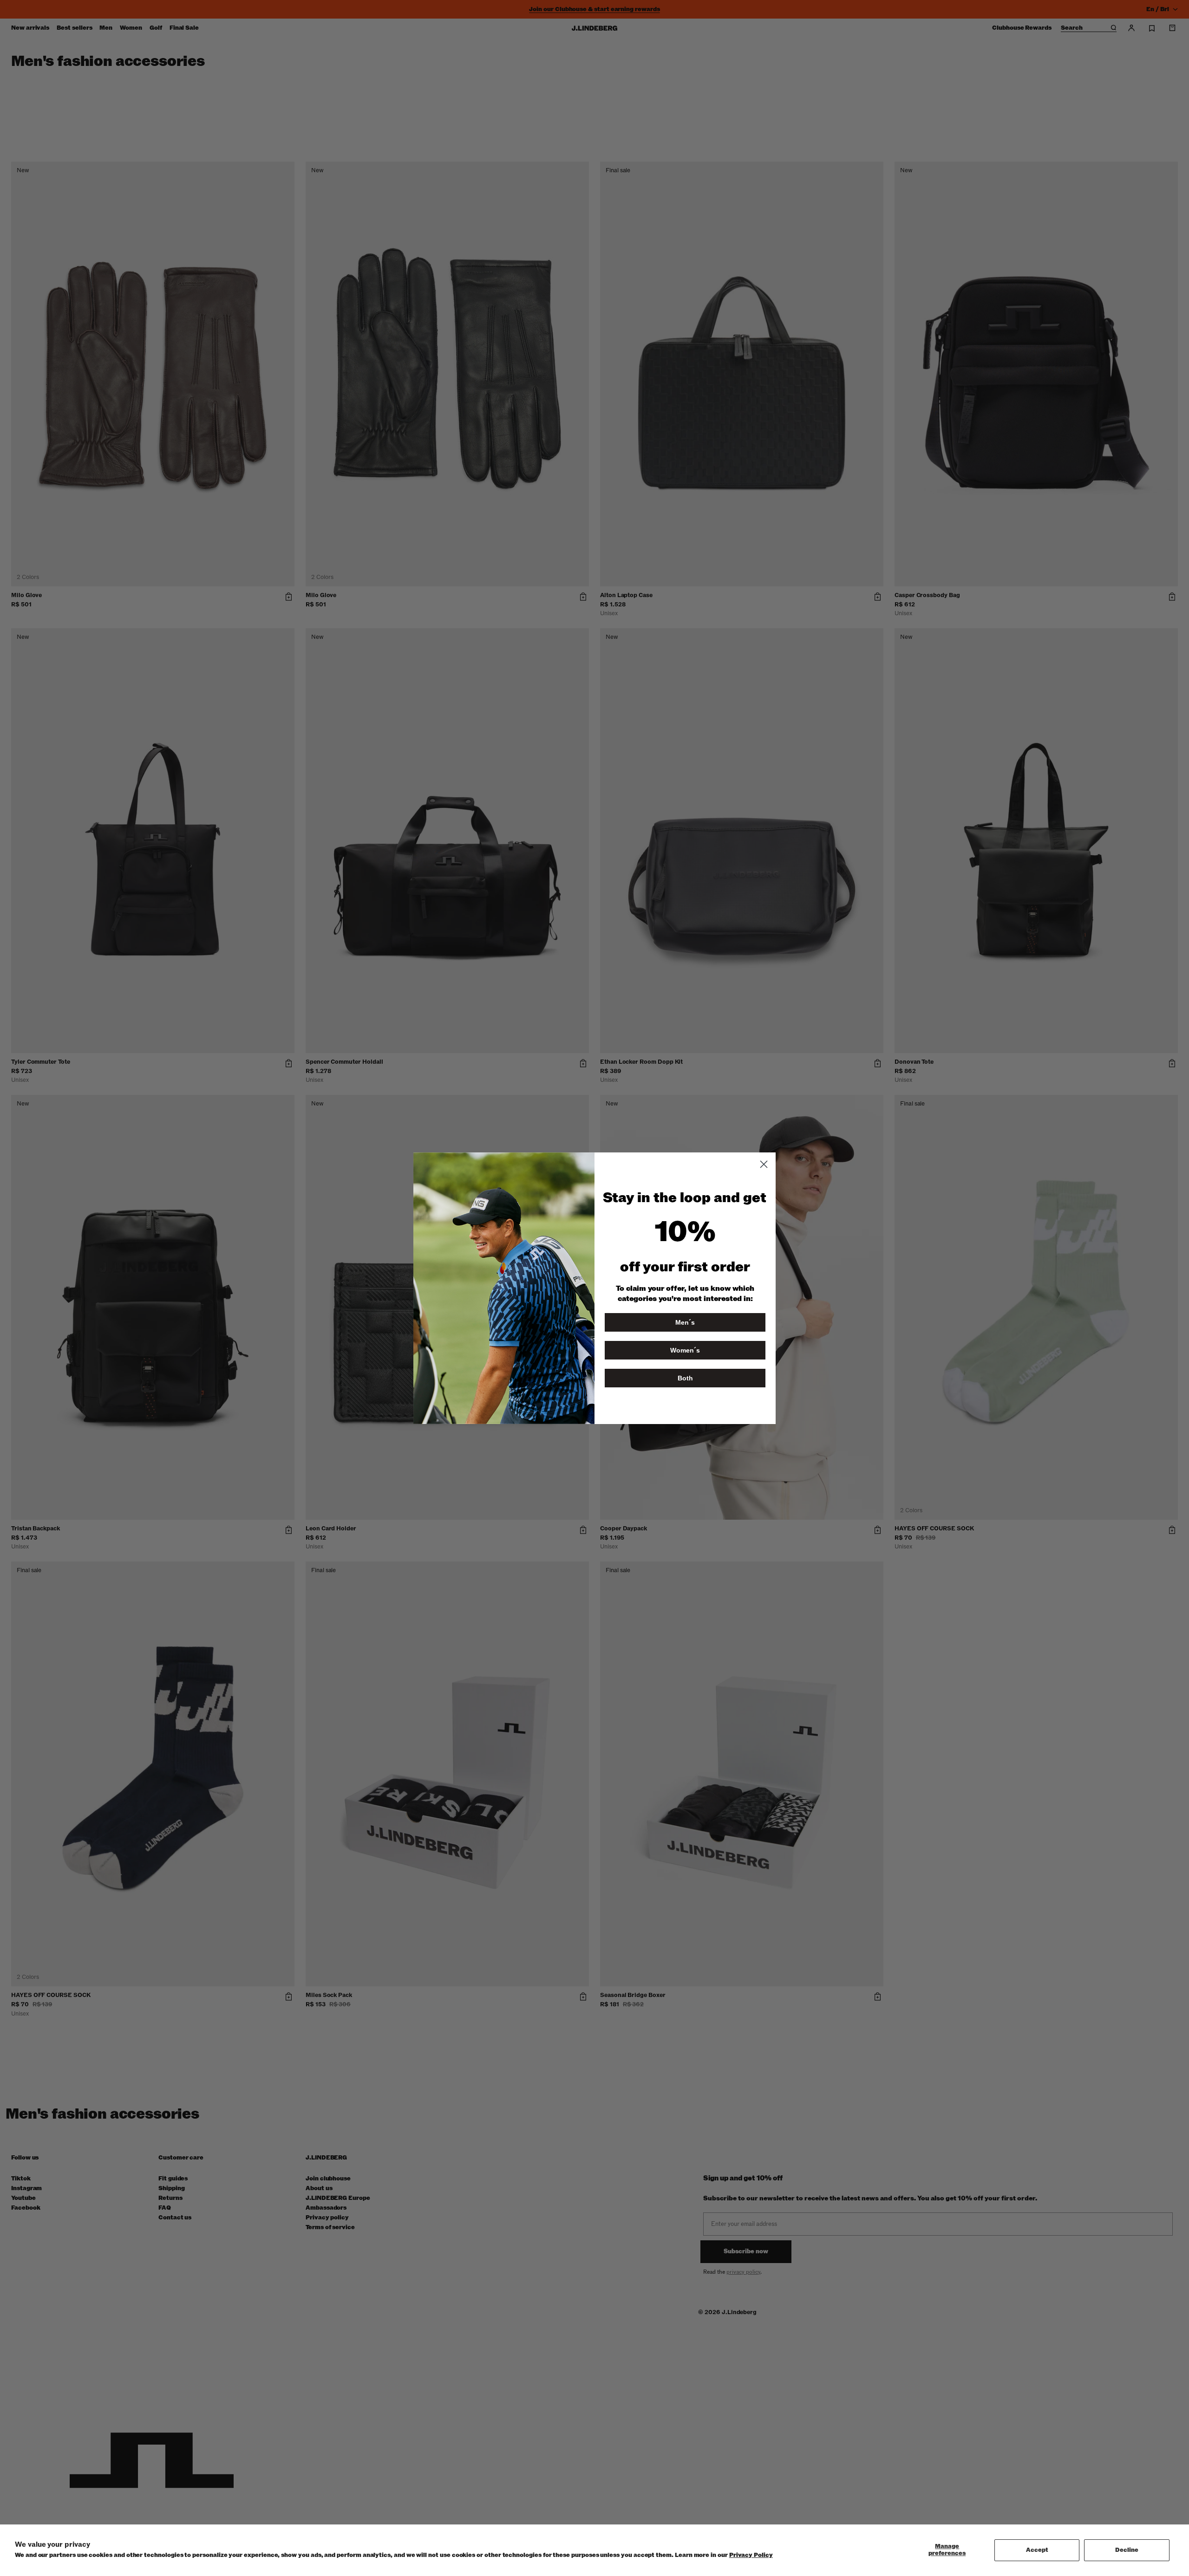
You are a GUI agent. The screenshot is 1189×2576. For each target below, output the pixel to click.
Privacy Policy (751, 2555)
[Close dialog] (764, 1164)
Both (685, 1378)
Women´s (685, 1350)
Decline (1127, 2550)
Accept (1037, 2550)
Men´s (685, 1322)
